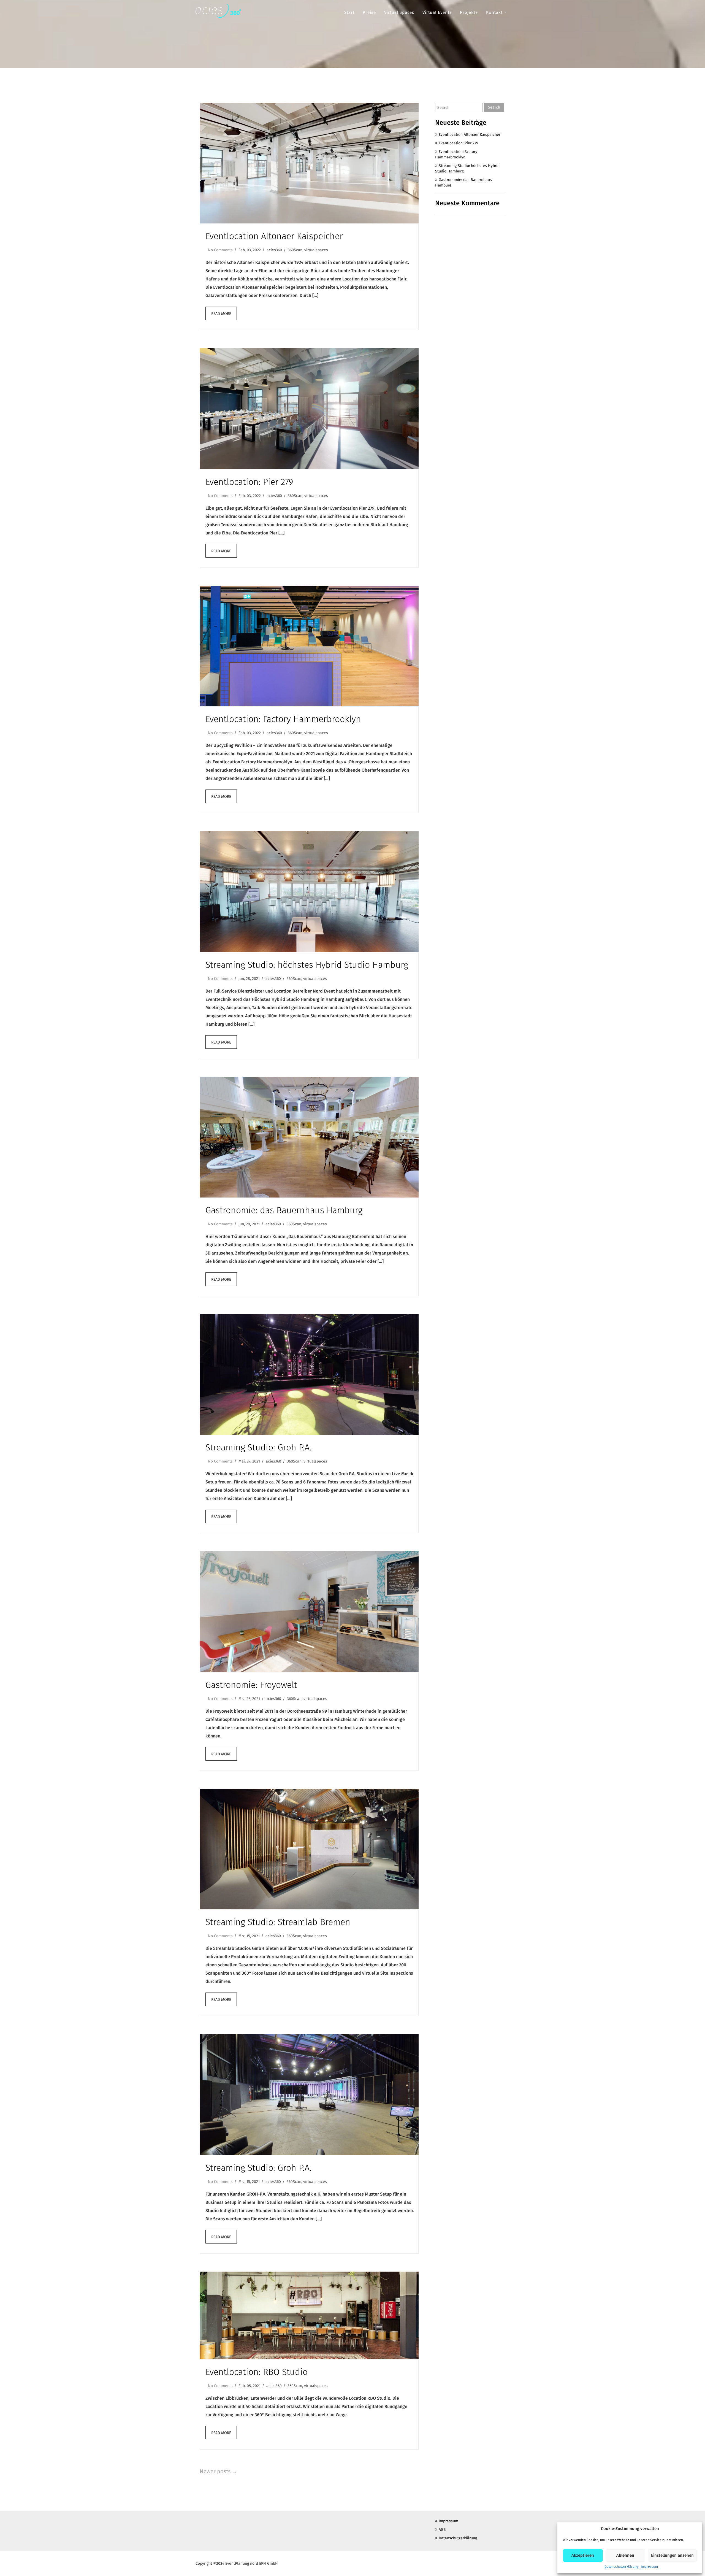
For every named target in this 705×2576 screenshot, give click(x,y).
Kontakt (494, 12)
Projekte (469, 12)
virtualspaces (316, 250)
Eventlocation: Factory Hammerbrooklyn (283, 719)
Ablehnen (625, 2555)
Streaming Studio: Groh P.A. (258, 1447)
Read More (221, 314)
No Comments (220, 250)
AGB (442, 2530)
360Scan (295, 250)
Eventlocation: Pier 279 (249, 482)
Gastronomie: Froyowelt (251, 1685)
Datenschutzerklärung (621, 2567)
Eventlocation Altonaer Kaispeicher (274, 236)
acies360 (274, 250)
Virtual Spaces (399, 12)
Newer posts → (219, 2471)
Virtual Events (437, 12)
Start (349, 12)
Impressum (649, 2567)
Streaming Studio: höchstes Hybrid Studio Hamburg (307, 965)
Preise (369, 12)
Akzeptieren (583, 2555)
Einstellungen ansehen (672, 2555)
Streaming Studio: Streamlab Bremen (278, 1922)
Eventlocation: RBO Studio (257, 2372)
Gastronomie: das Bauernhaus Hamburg (284, 1210)
